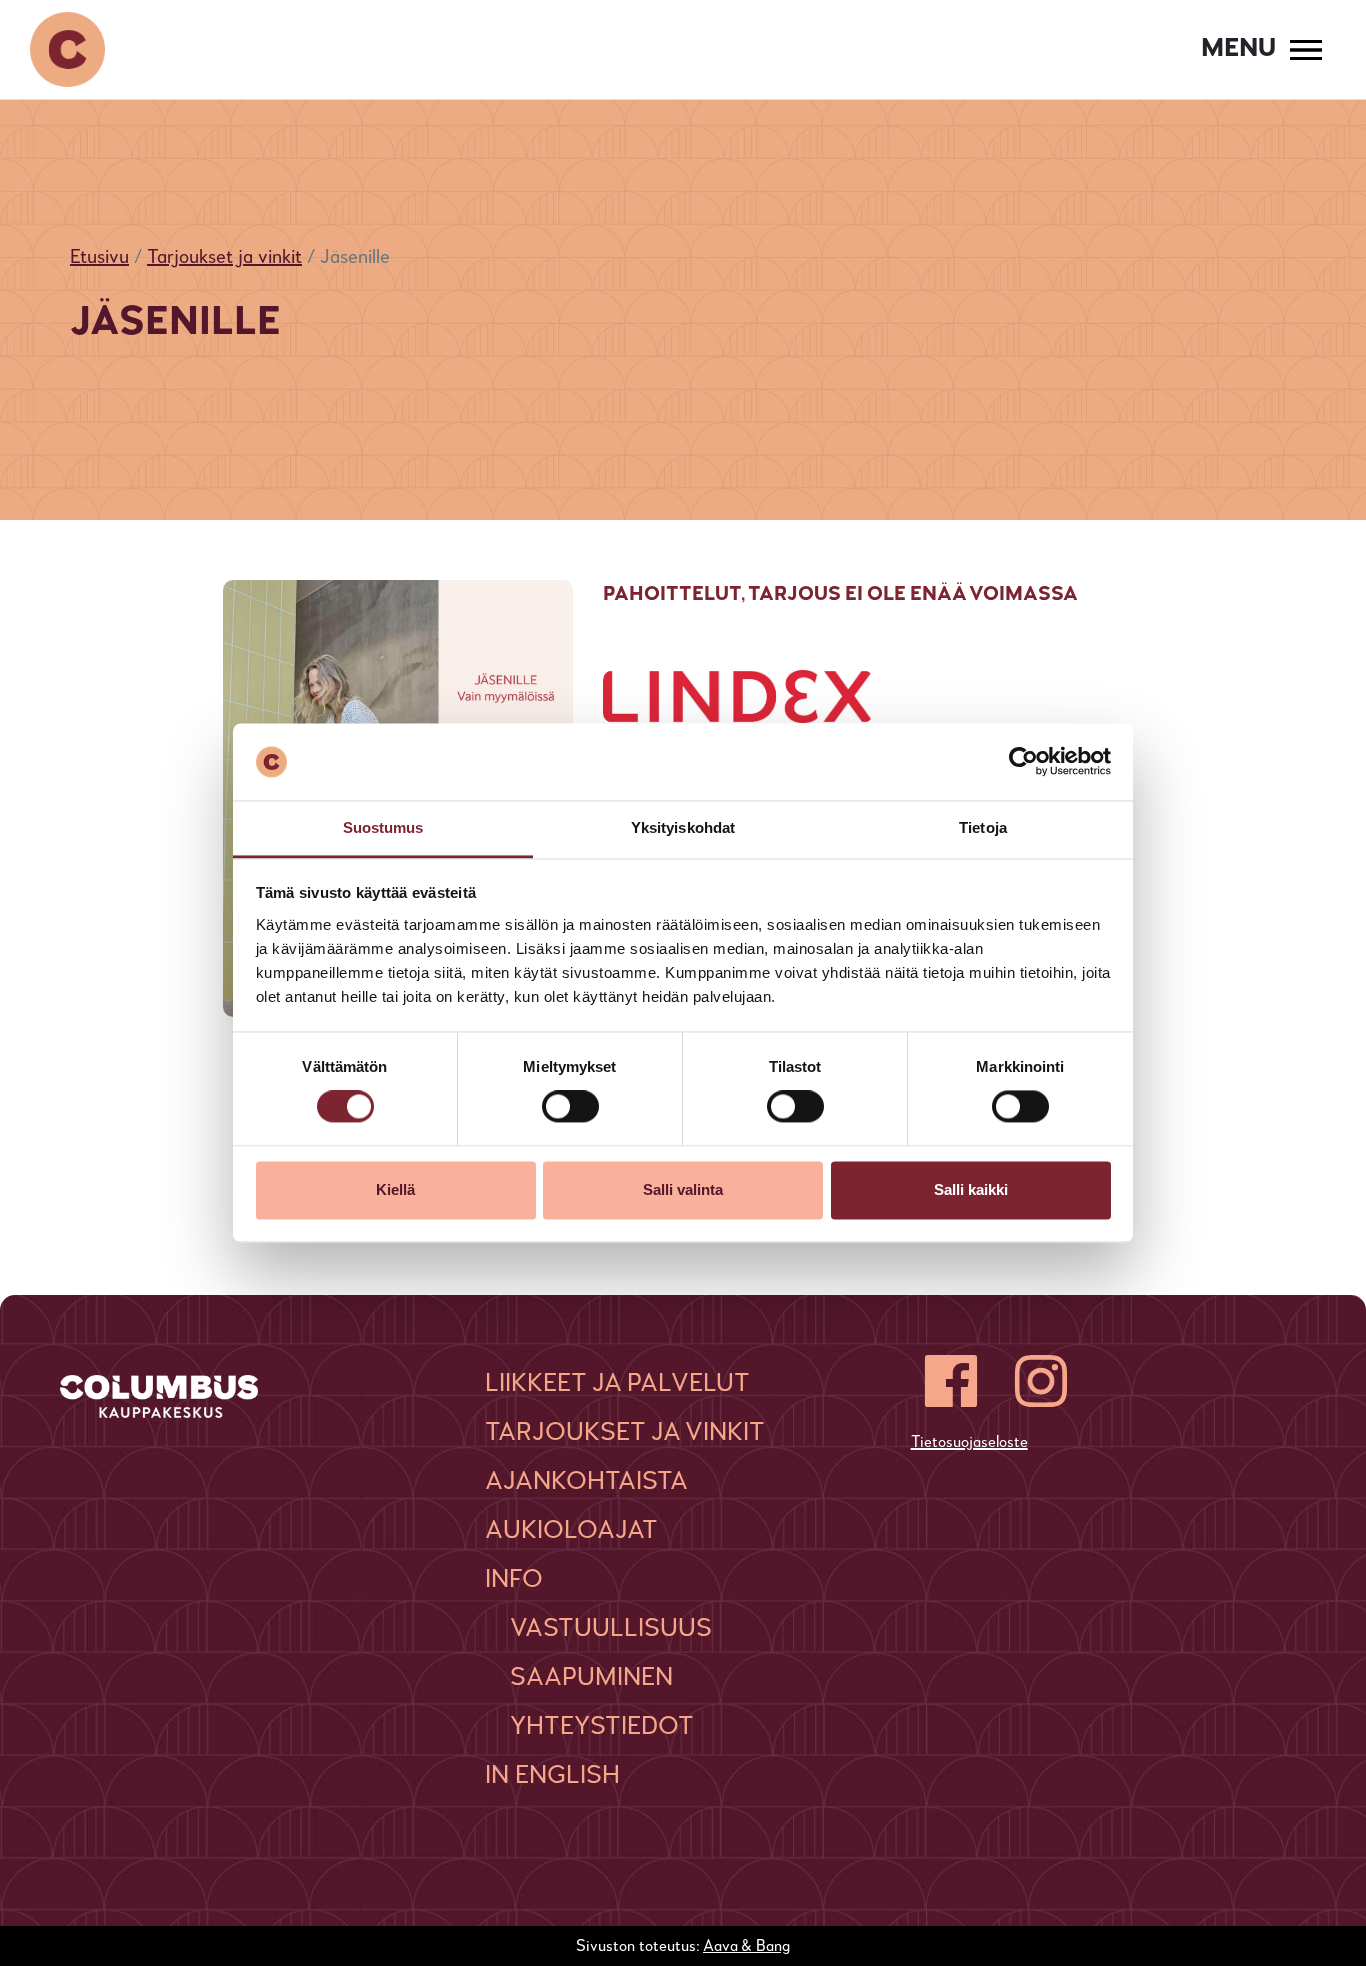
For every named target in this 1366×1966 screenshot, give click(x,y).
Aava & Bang (746, 1947)
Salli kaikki (971, 1189)
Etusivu (99, 258)
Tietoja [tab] (983, 827)
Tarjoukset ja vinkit (224, 258)
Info (514, 1580)
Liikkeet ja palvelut (617, 1384)
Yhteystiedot (602, 1727)
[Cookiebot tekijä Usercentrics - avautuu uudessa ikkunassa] (1023, 762)
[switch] (570, 1107)
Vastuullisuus (611, 1629)
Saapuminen (591, 1678)
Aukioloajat (571, 1531)
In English (552, 1776)
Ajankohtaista (586, 1482)
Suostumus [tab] (383, 827)
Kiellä (395, 1189)
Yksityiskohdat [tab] (683, 827)
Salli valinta (683, 1189)
